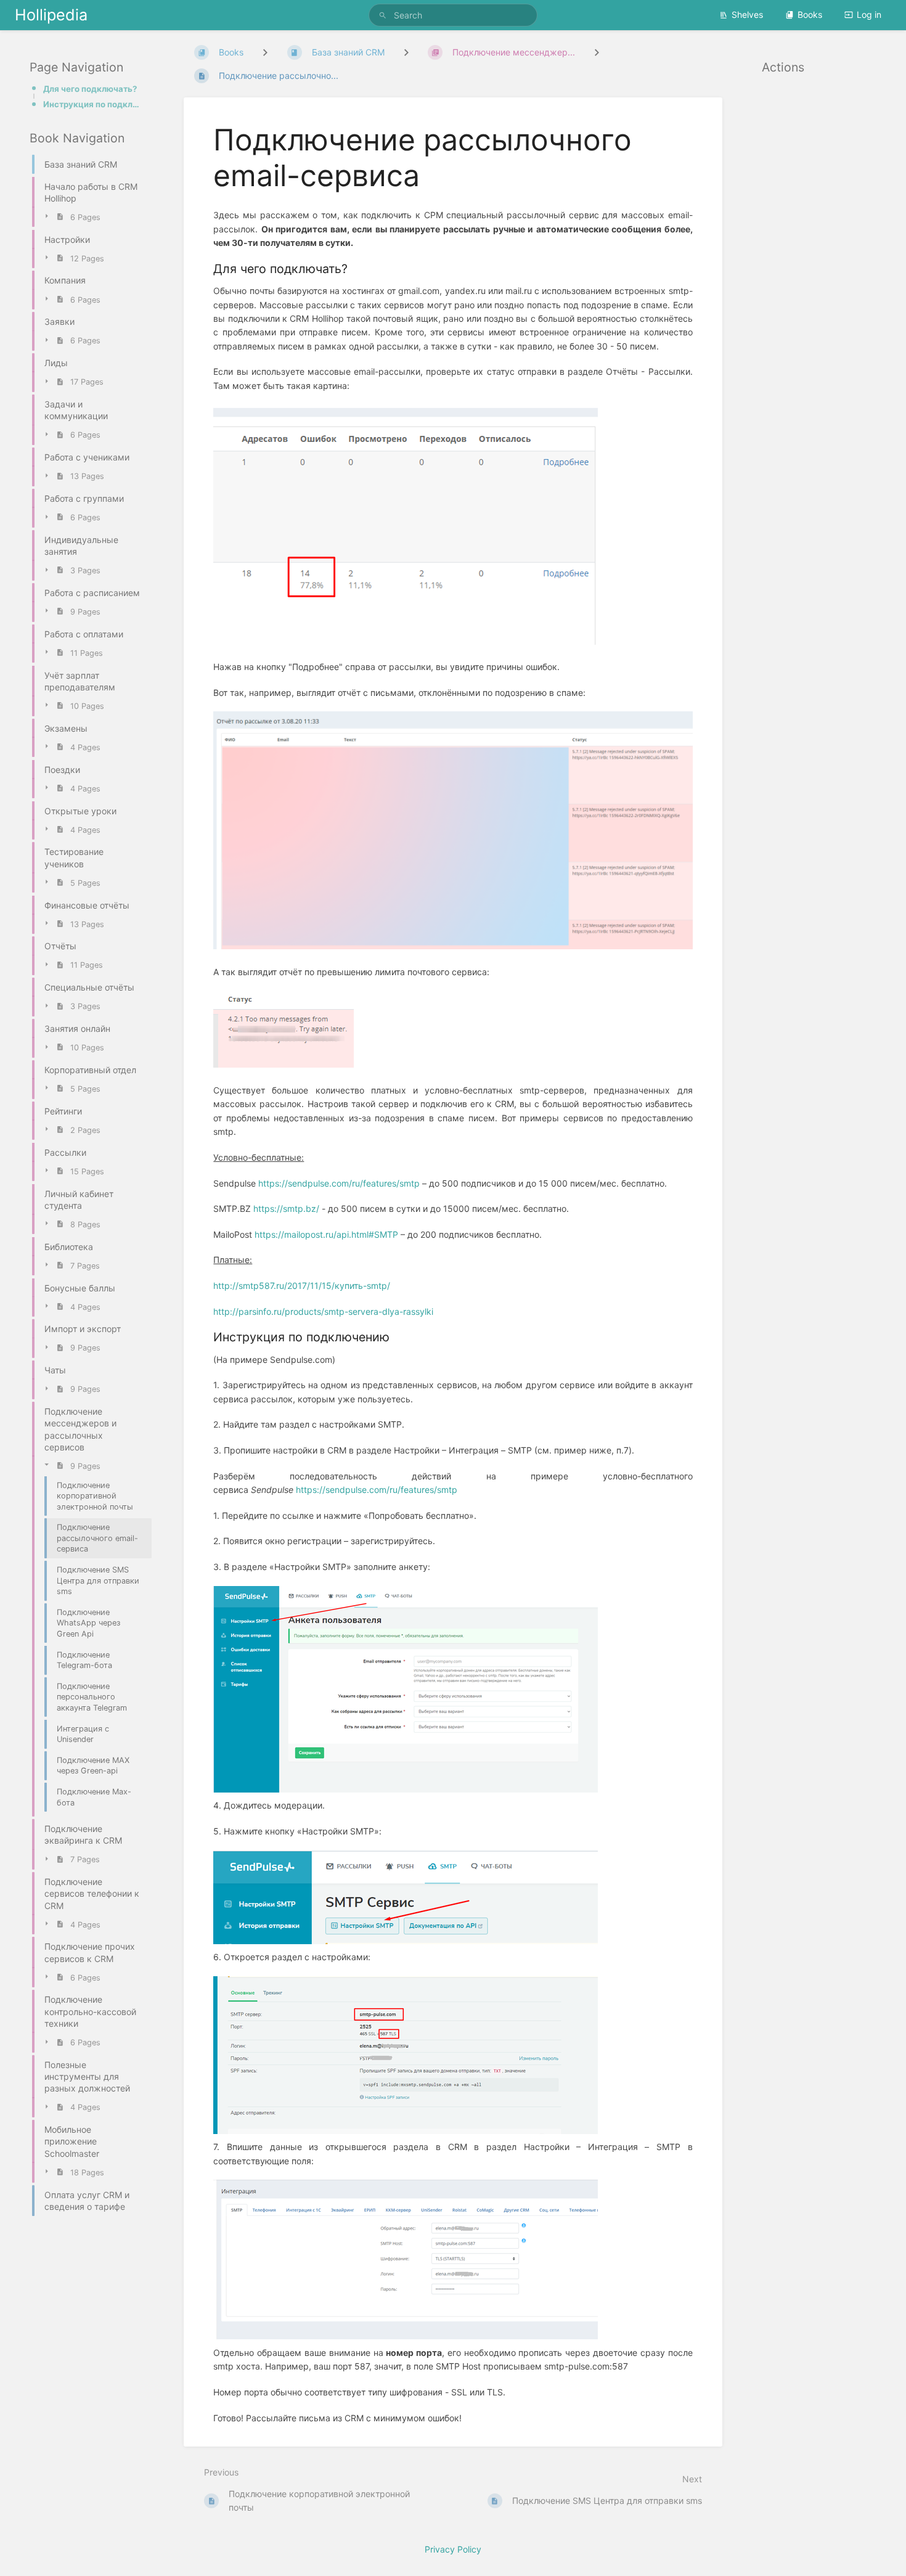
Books (810, 14)
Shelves (747, 14)
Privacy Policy (453, 2549)
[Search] (385, 15)
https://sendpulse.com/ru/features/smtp (339, 1183)
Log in (869, 14)
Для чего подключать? (90, 89)
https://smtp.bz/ (286, 1208)
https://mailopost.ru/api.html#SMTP (326, 1234)
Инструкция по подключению (94, 104)
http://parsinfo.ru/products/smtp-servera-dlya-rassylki (323, 1311)
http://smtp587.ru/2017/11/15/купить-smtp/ (302, 1286)
